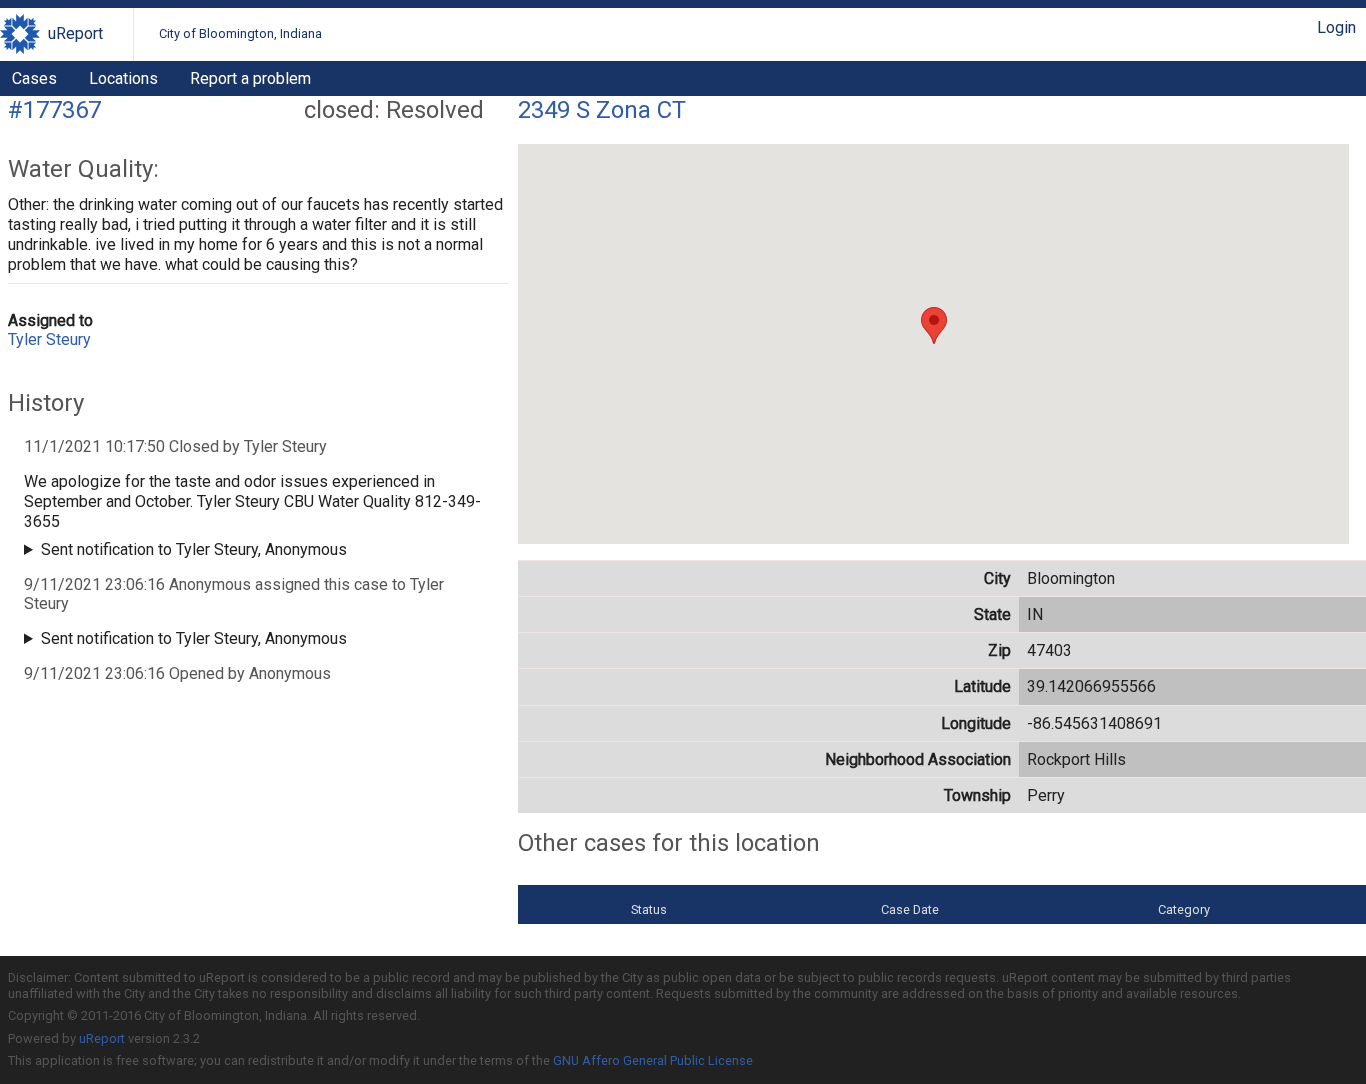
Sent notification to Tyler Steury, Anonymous (194, 549)
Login (1336, 27)
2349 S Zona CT (602, 110)
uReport (75, 33)
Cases (34, 78)
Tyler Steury (49, 339)
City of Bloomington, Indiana (240, 33)
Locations (123, 78)
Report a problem (250, 78)
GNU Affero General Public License (653, 1060)
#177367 (54, 110)
